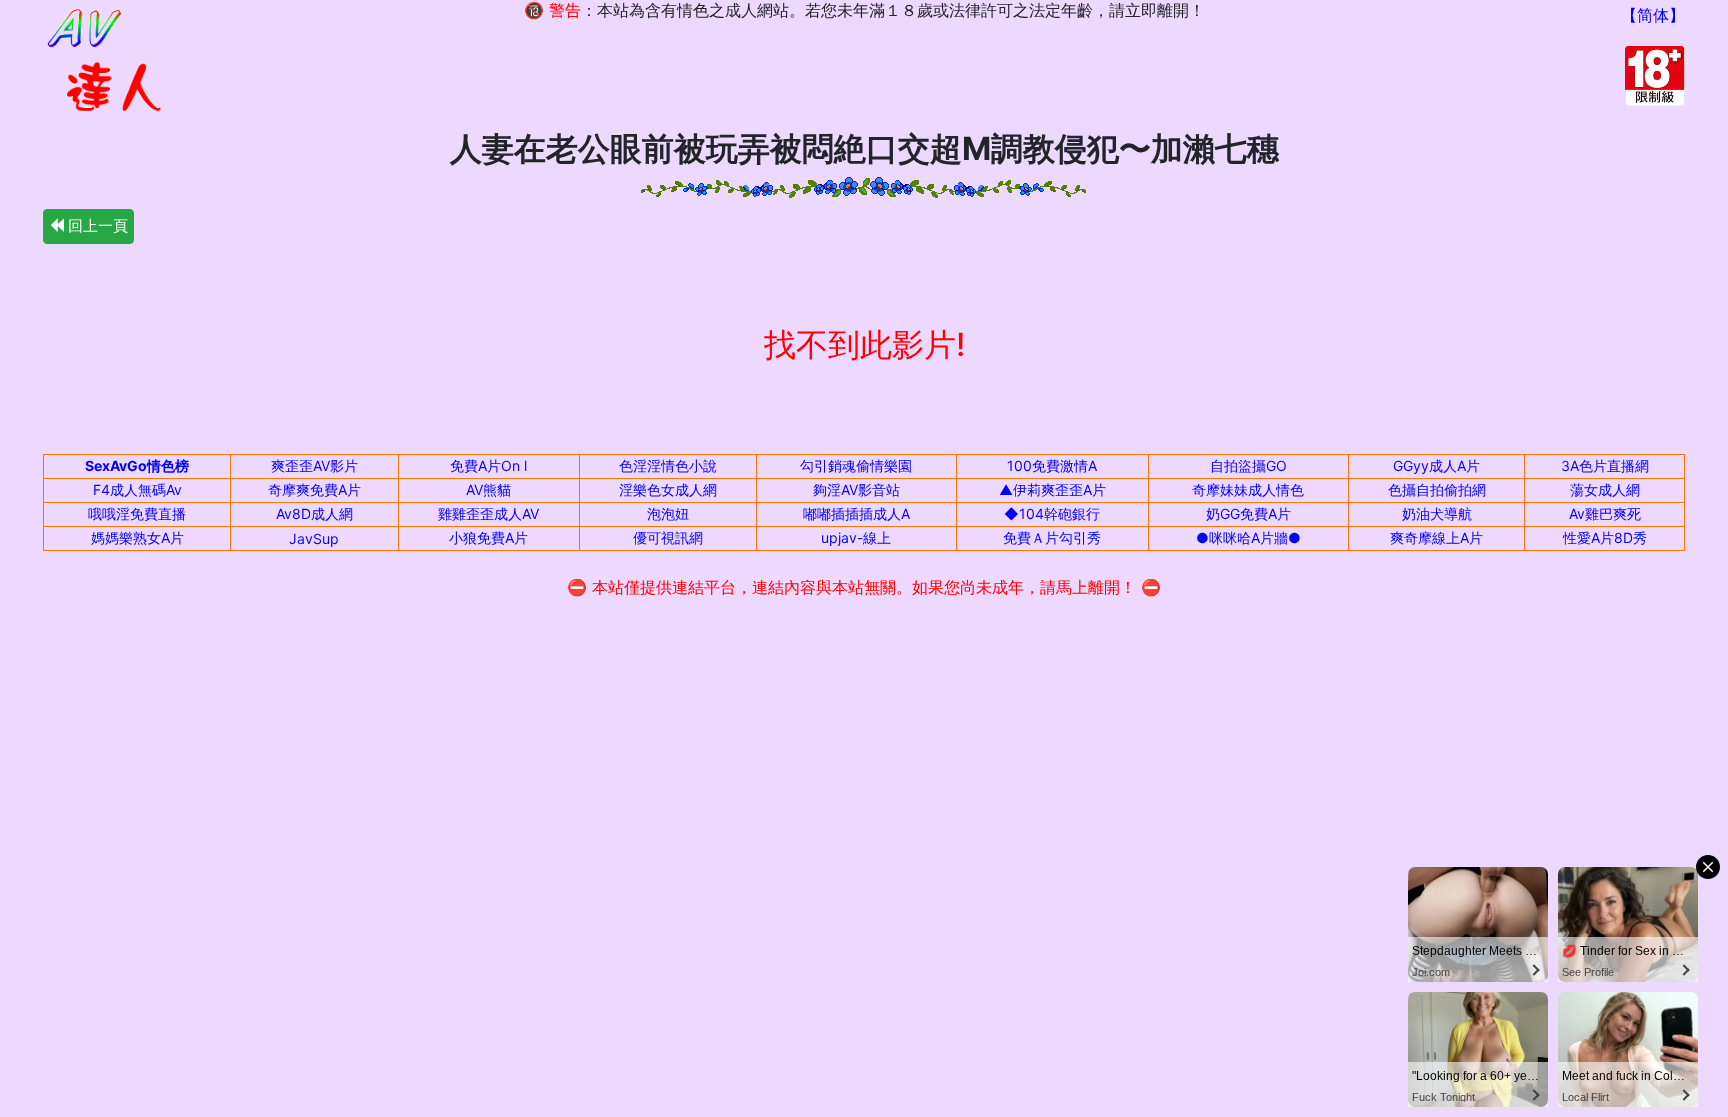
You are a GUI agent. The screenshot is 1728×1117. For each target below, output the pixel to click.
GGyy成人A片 (1436, 465)
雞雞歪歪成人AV (488, 513)
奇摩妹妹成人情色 (1248, 489)
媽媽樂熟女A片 (137, 537)
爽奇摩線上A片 (1436, 537)
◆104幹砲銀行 (1052, 513)
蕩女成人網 (1605, 489)
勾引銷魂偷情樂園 (856, 465)
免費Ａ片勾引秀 (1052, 537)
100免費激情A (1052, 465)
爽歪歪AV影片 (314, 465)
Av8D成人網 (314, 513)
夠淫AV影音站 (856, 489)
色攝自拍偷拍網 (1437, 489)
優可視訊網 (668, 537)
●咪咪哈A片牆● (1248, 537)
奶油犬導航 (1437, 513)
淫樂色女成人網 (668, 489)
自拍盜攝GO (1248, 465)
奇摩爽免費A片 (314, 489)
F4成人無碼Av (137, 489)
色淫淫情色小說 (668, 465)
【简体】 (1653, 15)
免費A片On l (488, 465)
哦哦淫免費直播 (137, 513)
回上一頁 (96, 225)
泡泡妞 (668, 513)
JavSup (314, 538)
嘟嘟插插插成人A (856, 513)
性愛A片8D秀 (1605, 537)
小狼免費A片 (488, 537)
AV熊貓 (488, 489)
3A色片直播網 (1605, 465)
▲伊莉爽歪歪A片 (1052, 489)
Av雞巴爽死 (1605, 513)
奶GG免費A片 (1248, 513)
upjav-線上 (856, 537)
